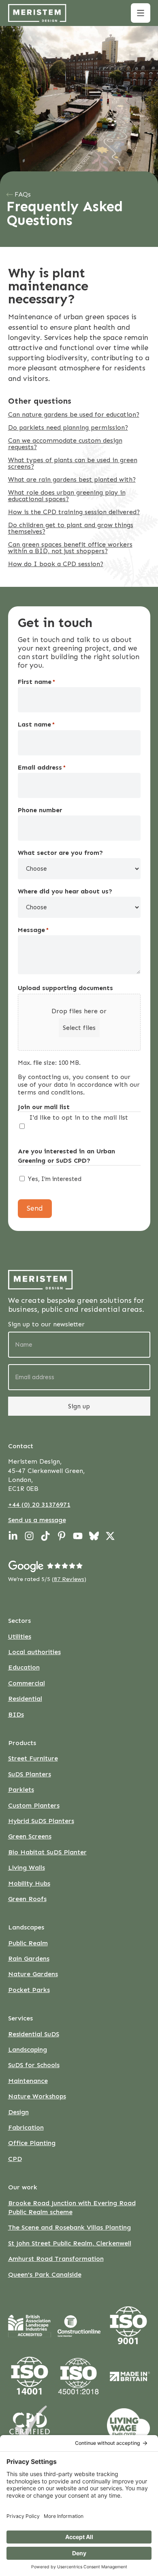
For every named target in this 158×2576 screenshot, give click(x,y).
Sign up (79, 1406)
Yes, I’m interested (55, 1179)
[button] (141, 13)
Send (35, 1208)
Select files (79, 1028)
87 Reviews (69, 1579)
